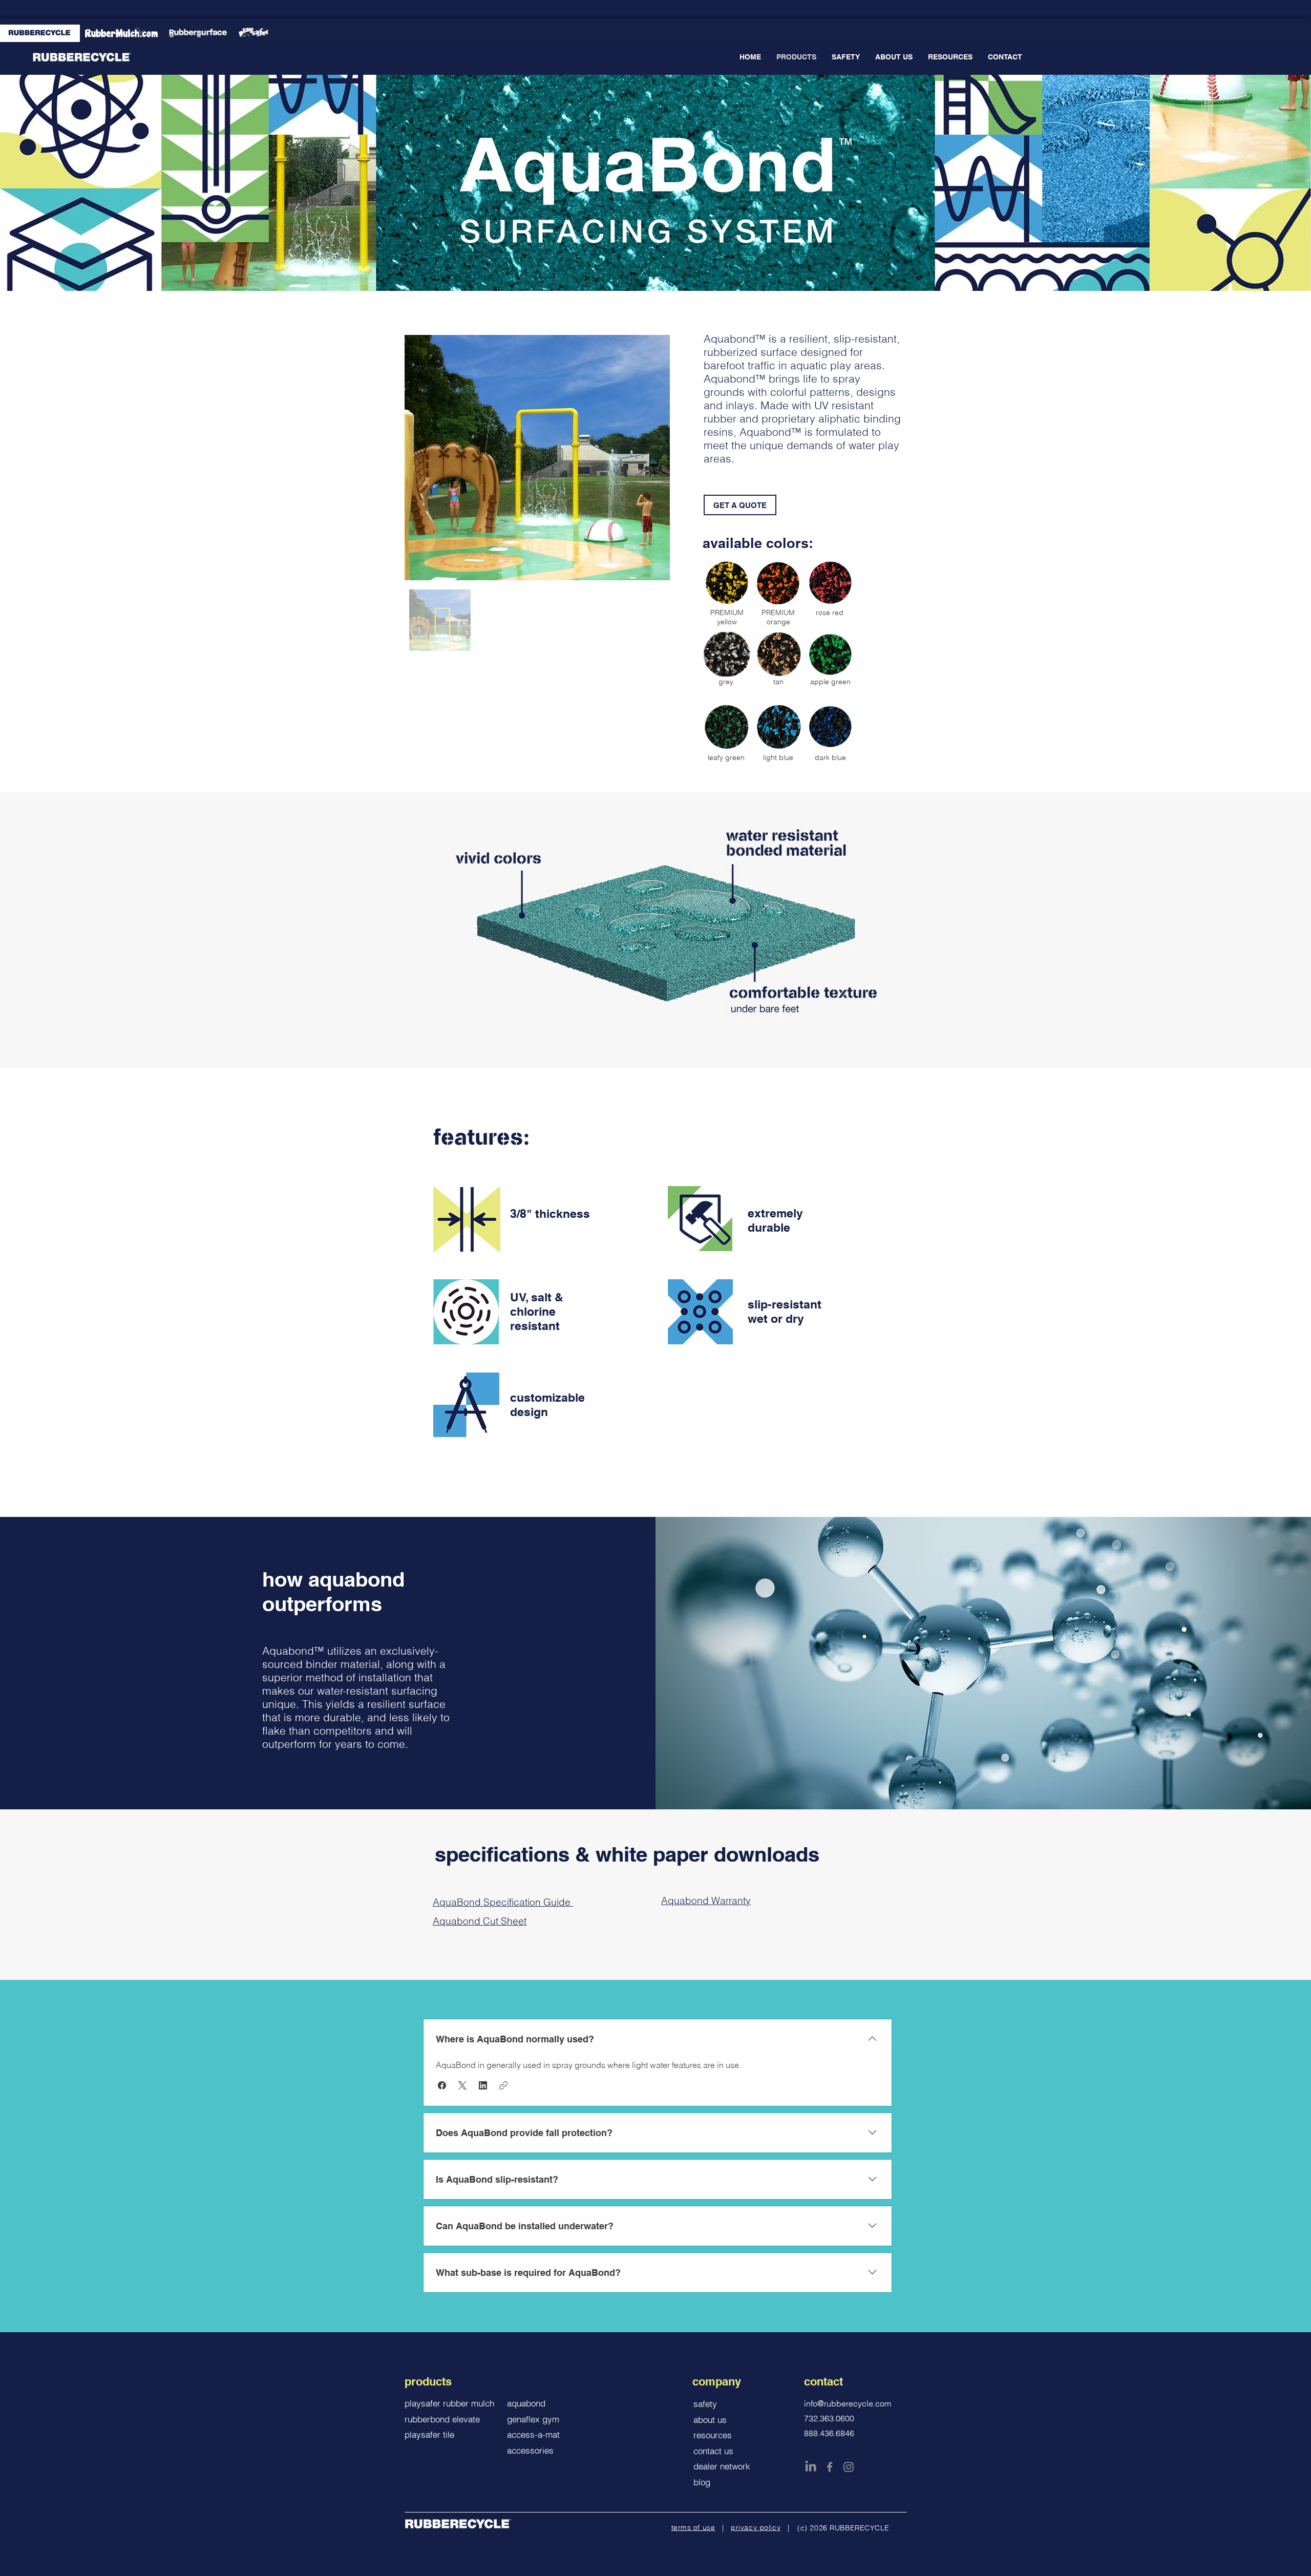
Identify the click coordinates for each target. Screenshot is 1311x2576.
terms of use (693, 2527)
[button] (442, 2085)
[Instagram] (849, 2467)
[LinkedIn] (811, 2467)
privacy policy (756, 2527)
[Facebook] (830, 2467)
